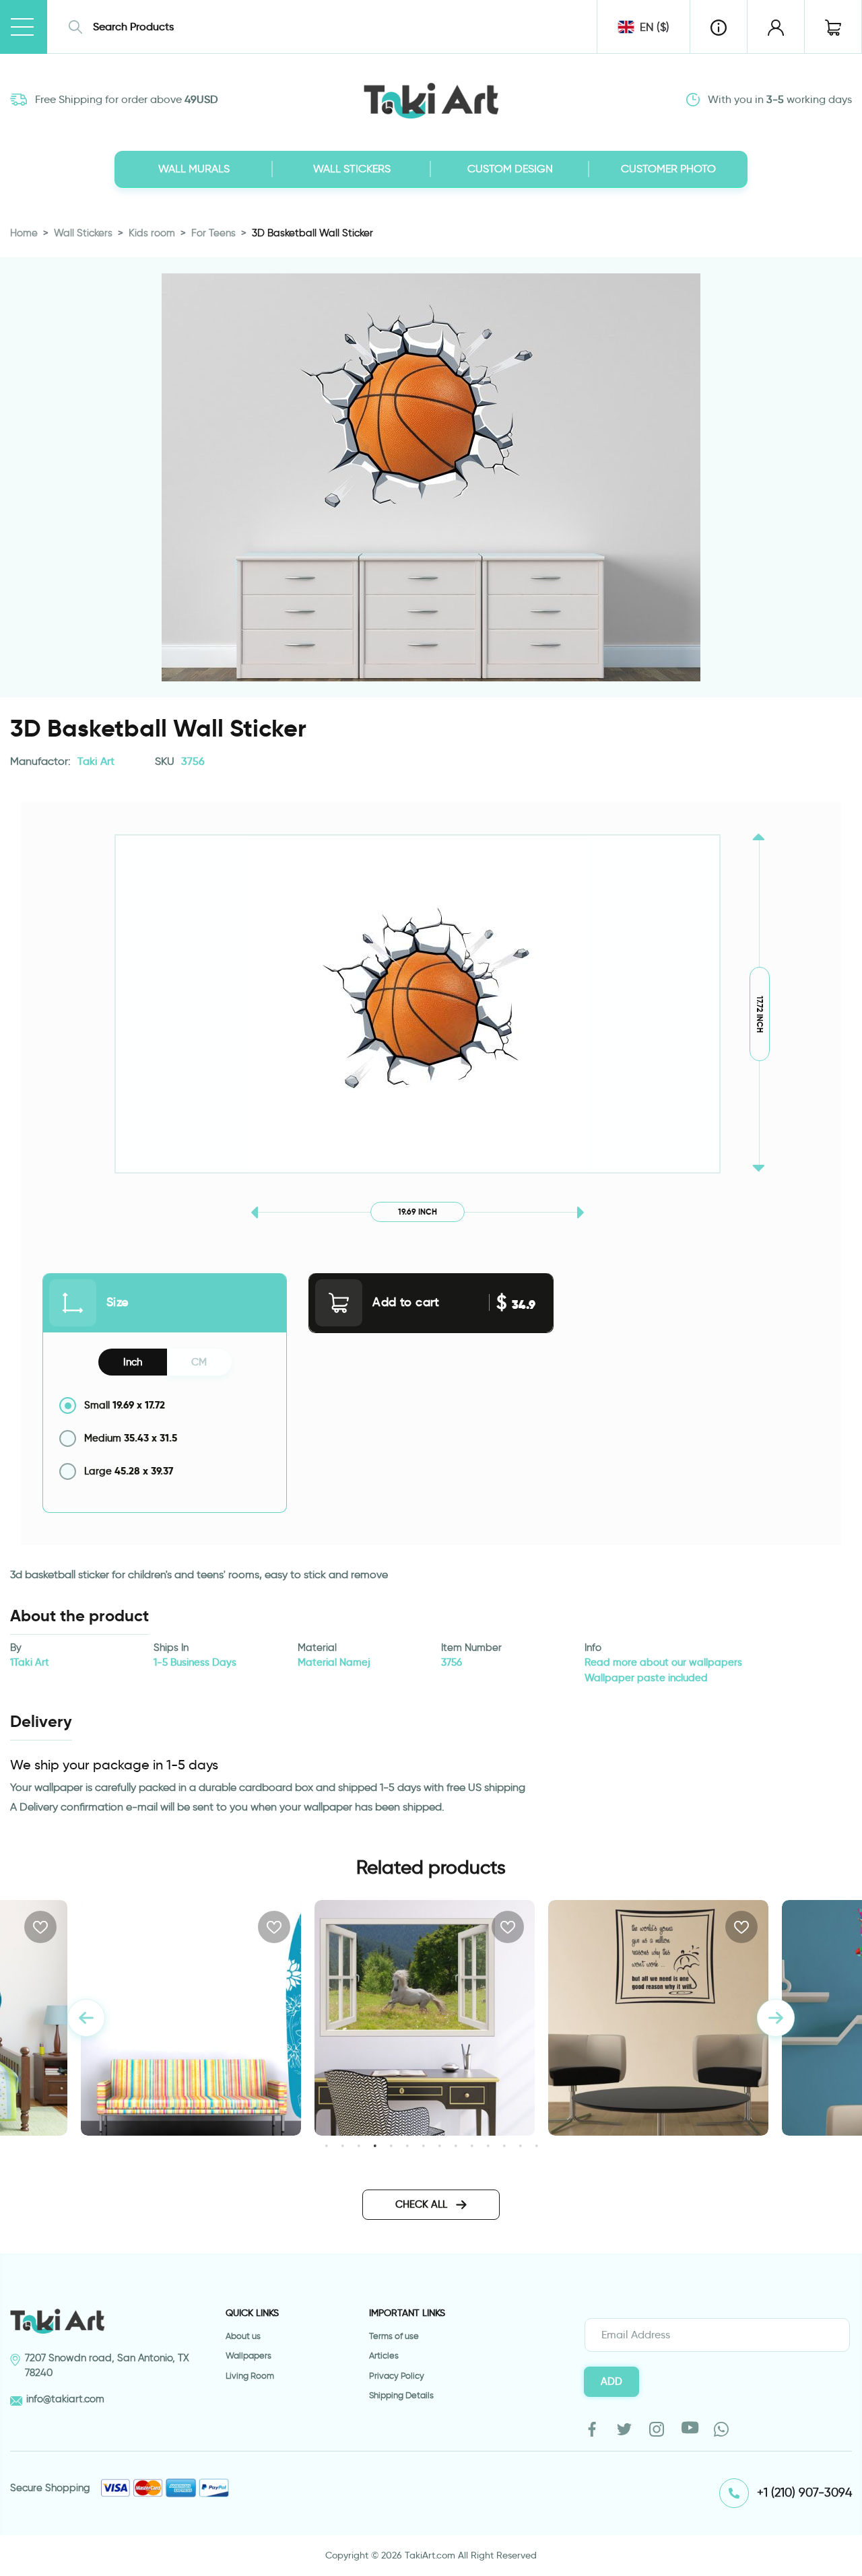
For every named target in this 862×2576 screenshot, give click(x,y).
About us (243, 2336)
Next (776, 2018)
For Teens (213, 233)
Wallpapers (248, 2355)
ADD (611, 2381)
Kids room (152, 233)
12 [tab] (504, 2145)
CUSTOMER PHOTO (668, 169)
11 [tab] (488, 2145)
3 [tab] (359, 2145)
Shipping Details (401, 2395)
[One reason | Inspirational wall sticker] (658, 2018)
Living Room (250, 2376)
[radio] (165, 1405)
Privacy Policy (397, 2376)
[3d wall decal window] (425, 2018)
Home (24, 233)
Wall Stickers (83, 233)
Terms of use (394, 2336)
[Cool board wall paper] (191, 2018)
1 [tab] (326, 2145)
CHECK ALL (423, 2204)
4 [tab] (375, 2145)
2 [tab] (342, 2145)
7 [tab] (423, 2145)
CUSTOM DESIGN (510, 169)
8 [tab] (439, 2145)
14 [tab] (536, 2145)
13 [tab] (520, 2145)
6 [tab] (407, 2145)
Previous (86, 2018)
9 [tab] (456, 2145)
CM (199, 1362)
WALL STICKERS (352, 169)
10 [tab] (472, 2145)
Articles (384, 2355)
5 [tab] (391, 2145)
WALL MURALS (194, 169)
